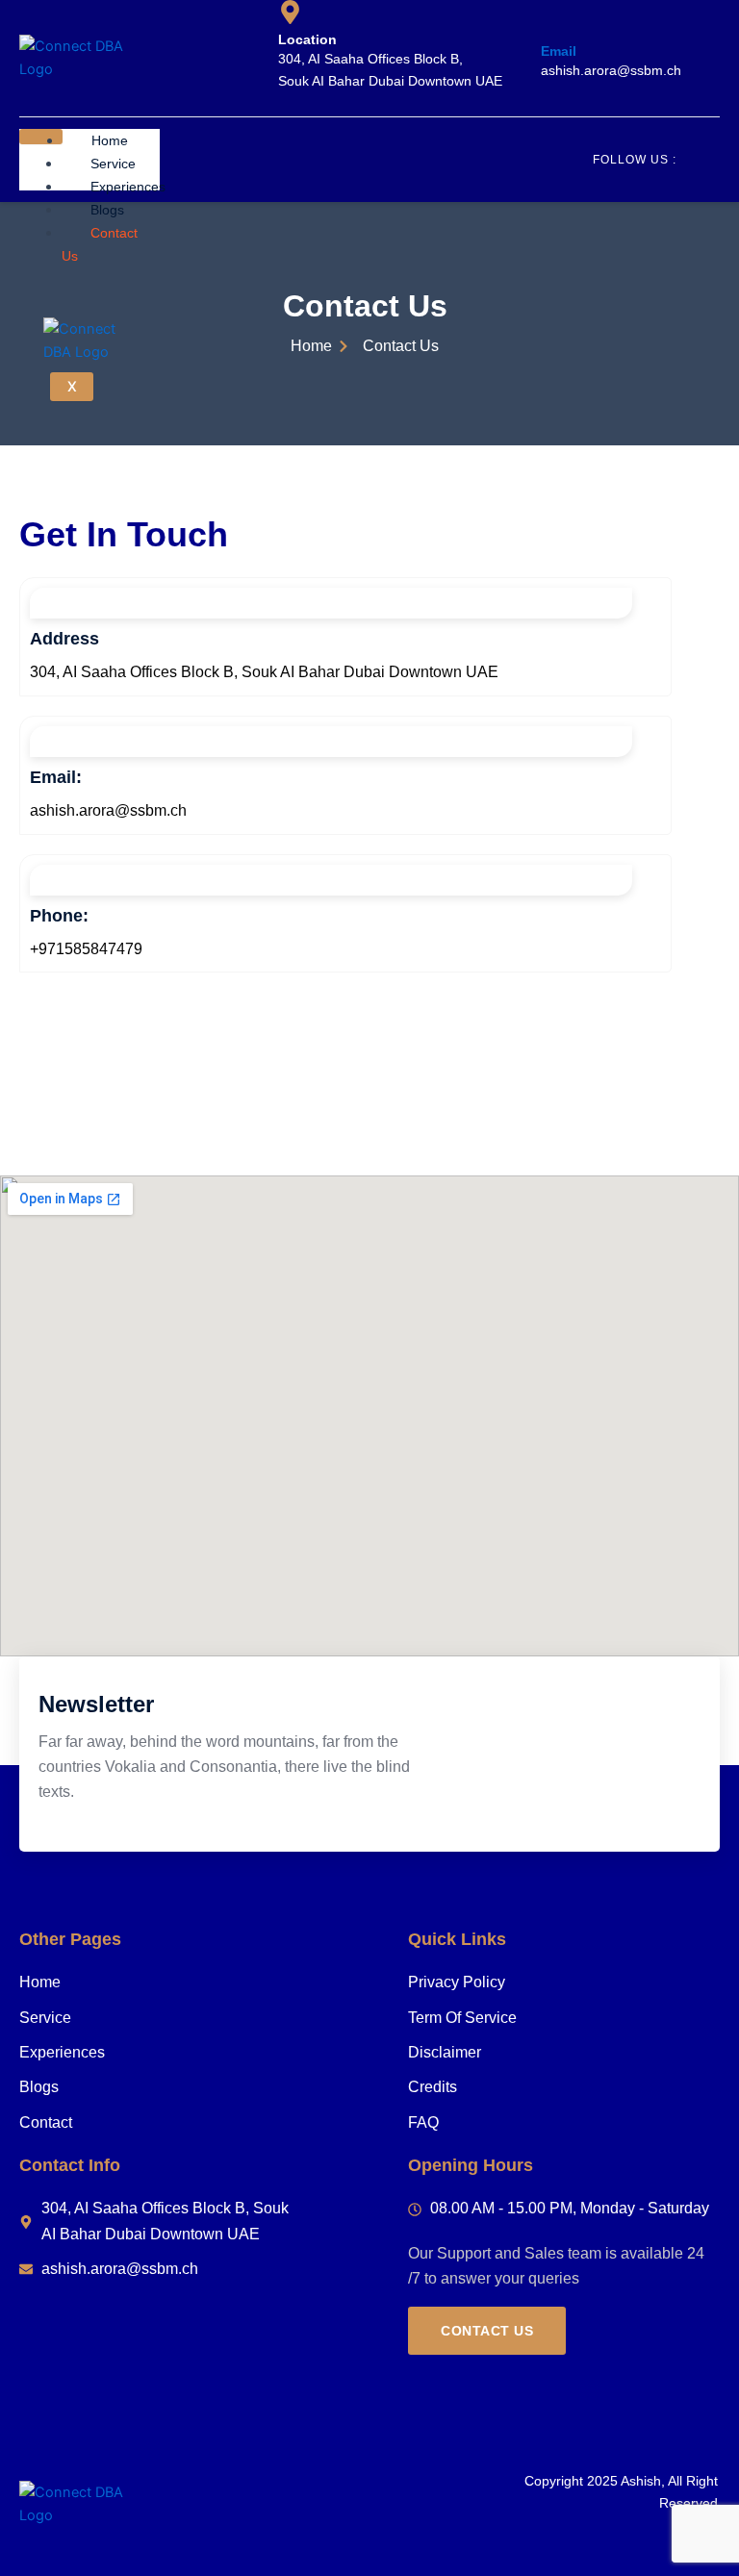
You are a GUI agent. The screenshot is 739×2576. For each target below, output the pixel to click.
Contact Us (100, 244)
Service (113, 164)
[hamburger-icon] (41, 137)
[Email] (553, 24)
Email (559, 51)
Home (110, 140)
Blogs (107, 210)
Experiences (128, 187)
